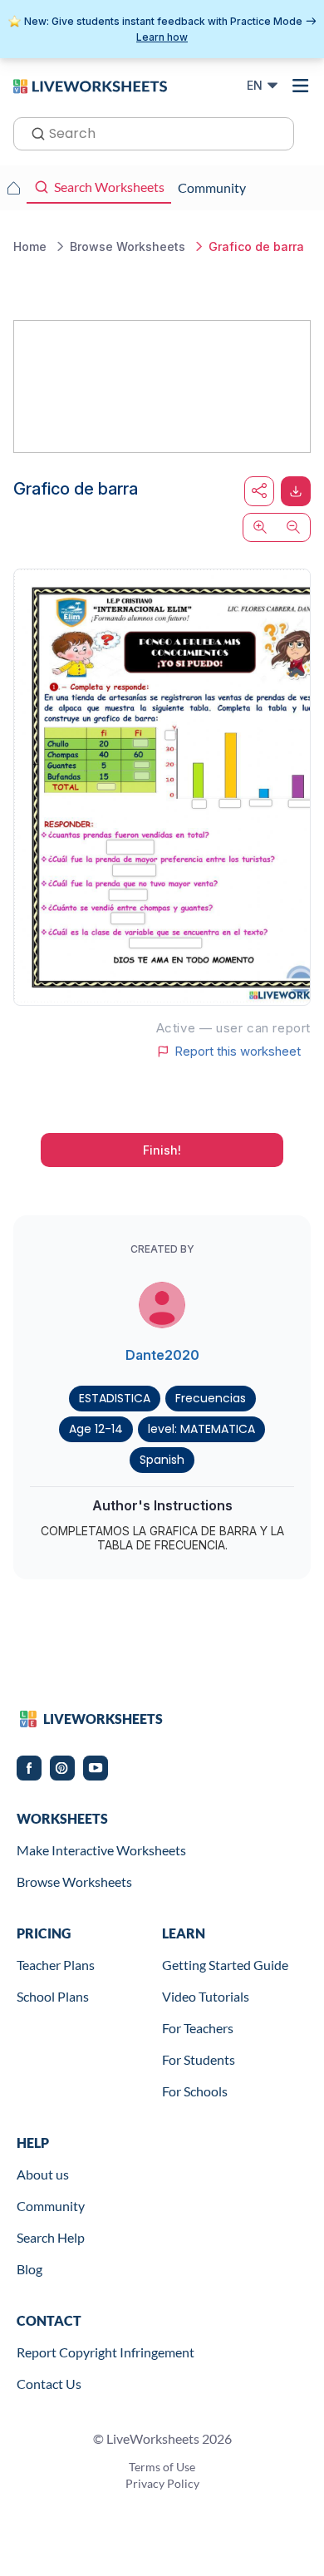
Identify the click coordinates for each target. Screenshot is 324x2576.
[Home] (90, 85)
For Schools (195, 2091)
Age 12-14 (96, 1429)
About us (43, 2174)
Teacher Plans (56, 1965)
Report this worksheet (238, 1052)
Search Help (51, 2237)
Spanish (162, 1460)
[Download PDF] (296, 491)
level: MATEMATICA (201, 1429)
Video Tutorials (206, 1996)
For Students (199, 2059)
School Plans (53, 1996)
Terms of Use (162, 2467)
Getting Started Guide (225, 1965)
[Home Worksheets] (13, 188)
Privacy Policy (162, 2483)
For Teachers (198, 2028)
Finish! (162, 1150)
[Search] (33, 132)
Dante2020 (162, 1355)
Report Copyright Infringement (106, 2352)
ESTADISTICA (115, 1398)
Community (51, 2206)
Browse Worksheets (74, 1882)
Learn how (162, 37)
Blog (29, 2269)
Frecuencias (211, 1398)
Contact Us (49, 2384)
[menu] (301, 86)
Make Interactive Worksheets (101, 1850)
